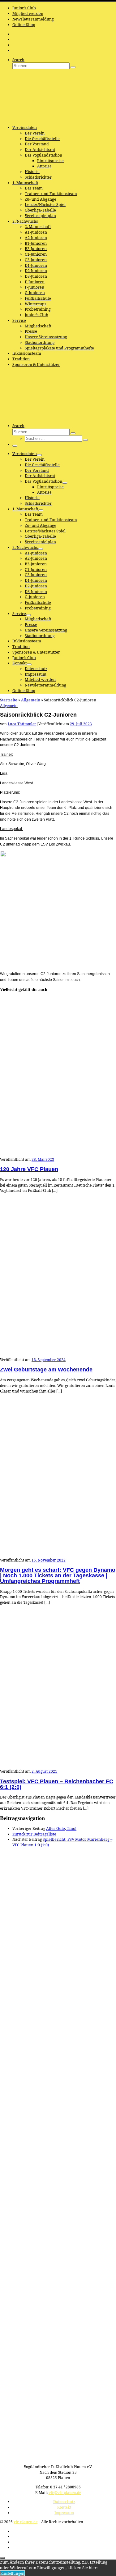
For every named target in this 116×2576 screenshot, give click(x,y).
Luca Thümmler (22, 724)
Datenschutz (64, 2501)
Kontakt (64, 2507)
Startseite (9, 700)
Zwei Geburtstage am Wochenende (46, 1370)
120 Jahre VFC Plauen (29, 1169)
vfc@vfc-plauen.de (65, 2492)
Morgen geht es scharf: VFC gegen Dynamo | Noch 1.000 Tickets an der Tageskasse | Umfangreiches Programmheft (58, 1575)
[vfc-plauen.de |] (39, 118)
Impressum (64, 2513)
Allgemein (31, 700)
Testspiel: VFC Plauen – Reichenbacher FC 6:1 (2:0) (57, 1784)
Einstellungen (12, 2573)
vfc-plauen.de (26, 2522)
